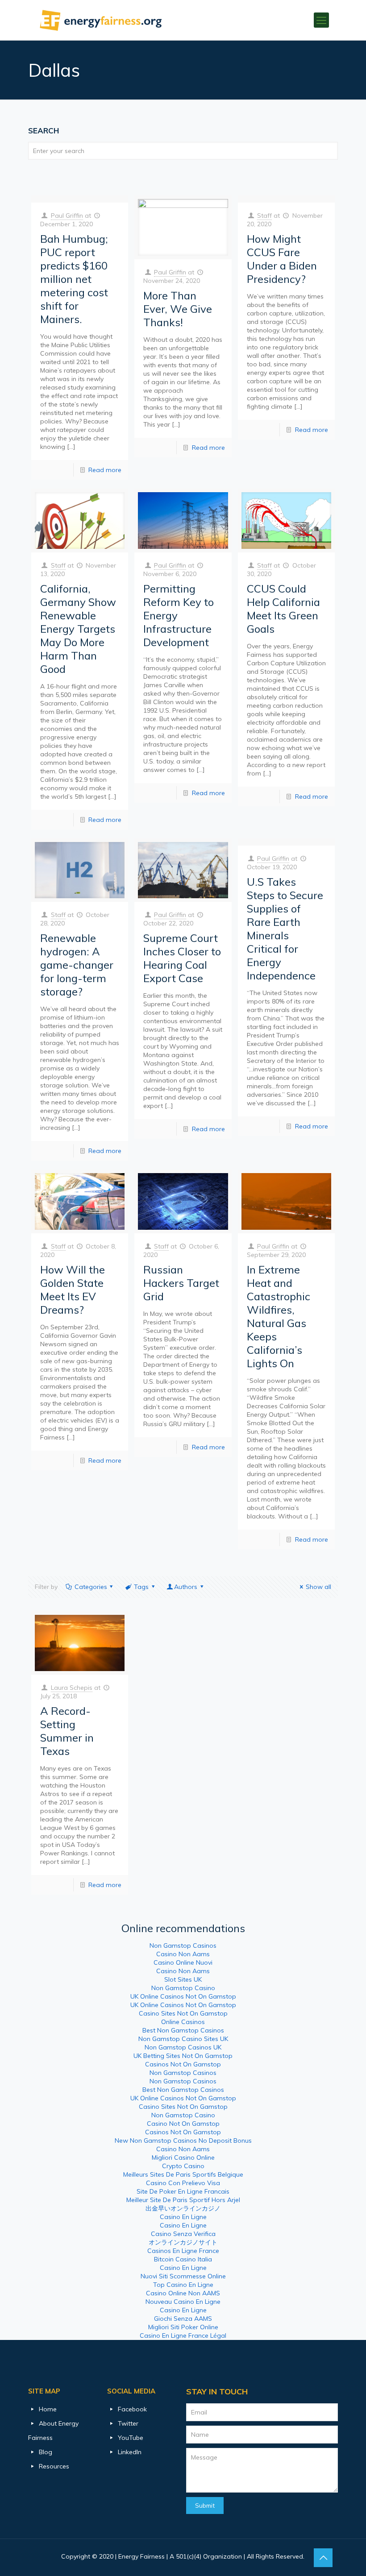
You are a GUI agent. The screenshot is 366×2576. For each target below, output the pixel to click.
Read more (105, 470)
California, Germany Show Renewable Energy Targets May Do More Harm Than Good (78, 629)
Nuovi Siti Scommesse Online (183, 2276)
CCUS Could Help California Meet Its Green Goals (283, 609)
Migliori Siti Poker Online (183, 2327)
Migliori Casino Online (183, 2157)
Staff (264, 216)
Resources (54, 2466)
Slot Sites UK (183, 1979)
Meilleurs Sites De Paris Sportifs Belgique (183, 2174)
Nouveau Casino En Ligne (183, 2302)
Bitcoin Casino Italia (183, 2259)
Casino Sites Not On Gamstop (183, 2013)
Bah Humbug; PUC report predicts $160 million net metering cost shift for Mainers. (74, 279)
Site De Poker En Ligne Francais (183, 2191)
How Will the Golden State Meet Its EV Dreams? (73, 1290)
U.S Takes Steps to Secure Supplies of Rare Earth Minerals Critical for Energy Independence (285, 929)
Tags (141, 1587)
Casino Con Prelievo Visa (183, 2183)
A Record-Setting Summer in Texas (67, 1731)
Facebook (132, 2409)
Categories (91, 1587)
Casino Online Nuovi (183, 1962)
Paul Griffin (67, 216)
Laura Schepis (72, 1688)
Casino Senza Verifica (183, 2234)
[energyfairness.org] (101, 20)
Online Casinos (183, 2022)
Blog (46, 2452)
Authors (186, 1587)
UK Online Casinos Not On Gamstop (183, 1996)
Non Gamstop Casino (183, 1988)
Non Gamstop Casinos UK (183, 2047)
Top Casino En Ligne (183, 2285)
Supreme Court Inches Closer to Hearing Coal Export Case (182, 958)
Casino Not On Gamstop (183, 2124)
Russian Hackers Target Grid (181, 1283)
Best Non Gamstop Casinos (183, 2030)
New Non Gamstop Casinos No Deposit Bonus (183, 2140)
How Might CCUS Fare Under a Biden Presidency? (282, 259)
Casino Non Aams (183, 1954)
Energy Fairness (141, 2556)
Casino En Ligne (183, 2217)
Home (48, 2409)
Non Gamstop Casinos (183, 1945)
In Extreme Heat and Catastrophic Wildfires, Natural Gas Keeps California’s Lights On (279, 1316)
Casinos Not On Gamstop (183, 2064)
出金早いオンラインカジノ (183, 2208)
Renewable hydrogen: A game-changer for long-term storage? (77, 965)
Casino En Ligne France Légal (183, 2335)
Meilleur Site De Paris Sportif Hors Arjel (183, 2200)
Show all (318, 1587)
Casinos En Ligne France (183, 2251)
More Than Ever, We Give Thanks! (178, 309)
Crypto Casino (183, 2166)
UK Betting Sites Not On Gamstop (183, 2056)
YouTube (131, 2438)
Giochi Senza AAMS (183, 2319)
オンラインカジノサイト (183, 2242)
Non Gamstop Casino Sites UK (183, 2039)
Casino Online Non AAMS (183, 2293)
